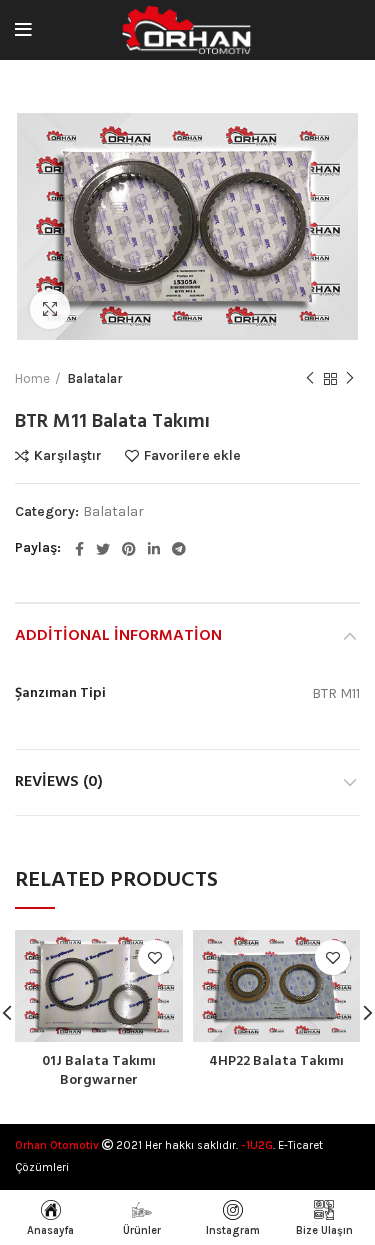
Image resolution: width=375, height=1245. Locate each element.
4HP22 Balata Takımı (276, 1061)
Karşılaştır (68, 456)
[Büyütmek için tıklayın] (50, 309)
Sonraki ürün (350, 379)
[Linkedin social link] (154, 549)
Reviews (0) (59, 782)
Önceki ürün (310, 379)
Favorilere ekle (192, 456)
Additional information (118, 636)
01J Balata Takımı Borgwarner (99, 1071)
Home (32, 378)
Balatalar (95, 378)
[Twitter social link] (103, 549)
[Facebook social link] (79, 549)
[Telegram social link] (179, 549)
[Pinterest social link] (129, 549)
